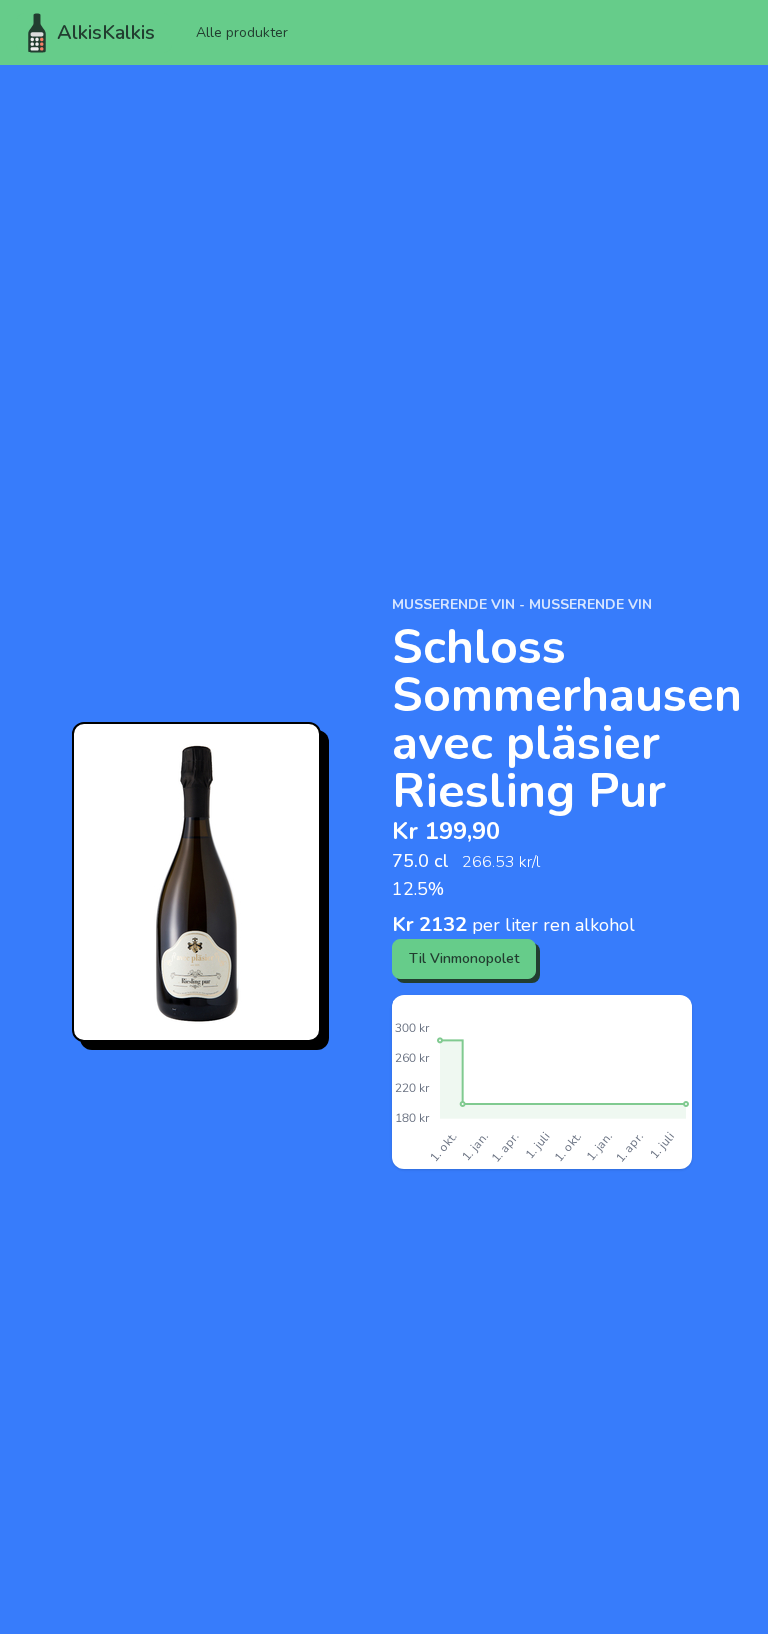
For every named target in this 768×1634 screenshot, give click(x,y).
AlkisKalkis (106, 32)
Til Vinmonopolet (464, 958)
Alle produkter (242, 32)
